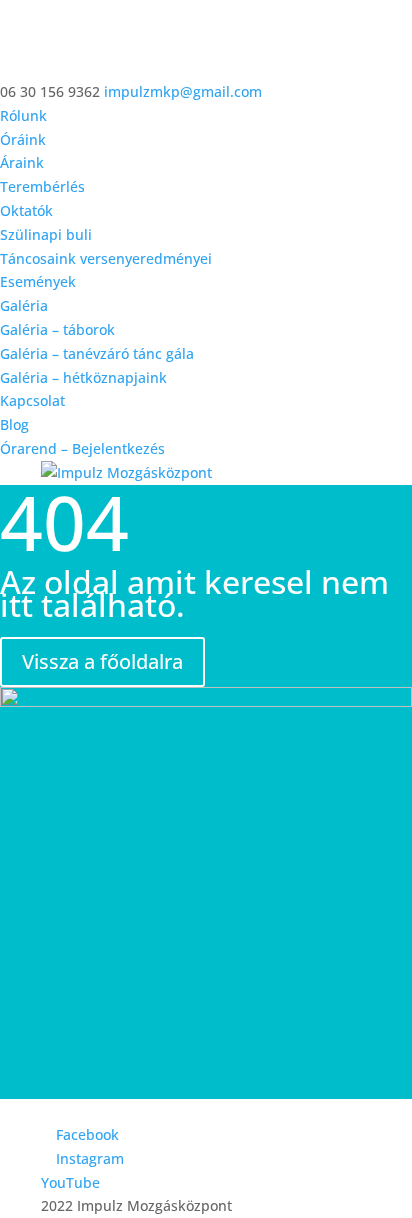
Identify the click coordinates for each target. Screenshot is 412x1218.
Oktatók (26, 210)
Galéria (24, 305)
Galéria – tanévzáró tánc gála (97, 353)
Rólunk (23, 115)
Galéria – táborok (57, 329)
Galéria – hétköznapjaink (83, 377)
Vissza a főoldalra (102, 661)
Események (38, 281)
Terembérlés (42, 186)
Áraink (22, 162)
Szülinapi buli (46, 234)
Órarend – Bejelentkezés (82, 448)
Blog (14, 424)
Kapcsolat (32, 400)
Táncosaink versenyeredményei (106, 258)
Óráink (23, 139)
